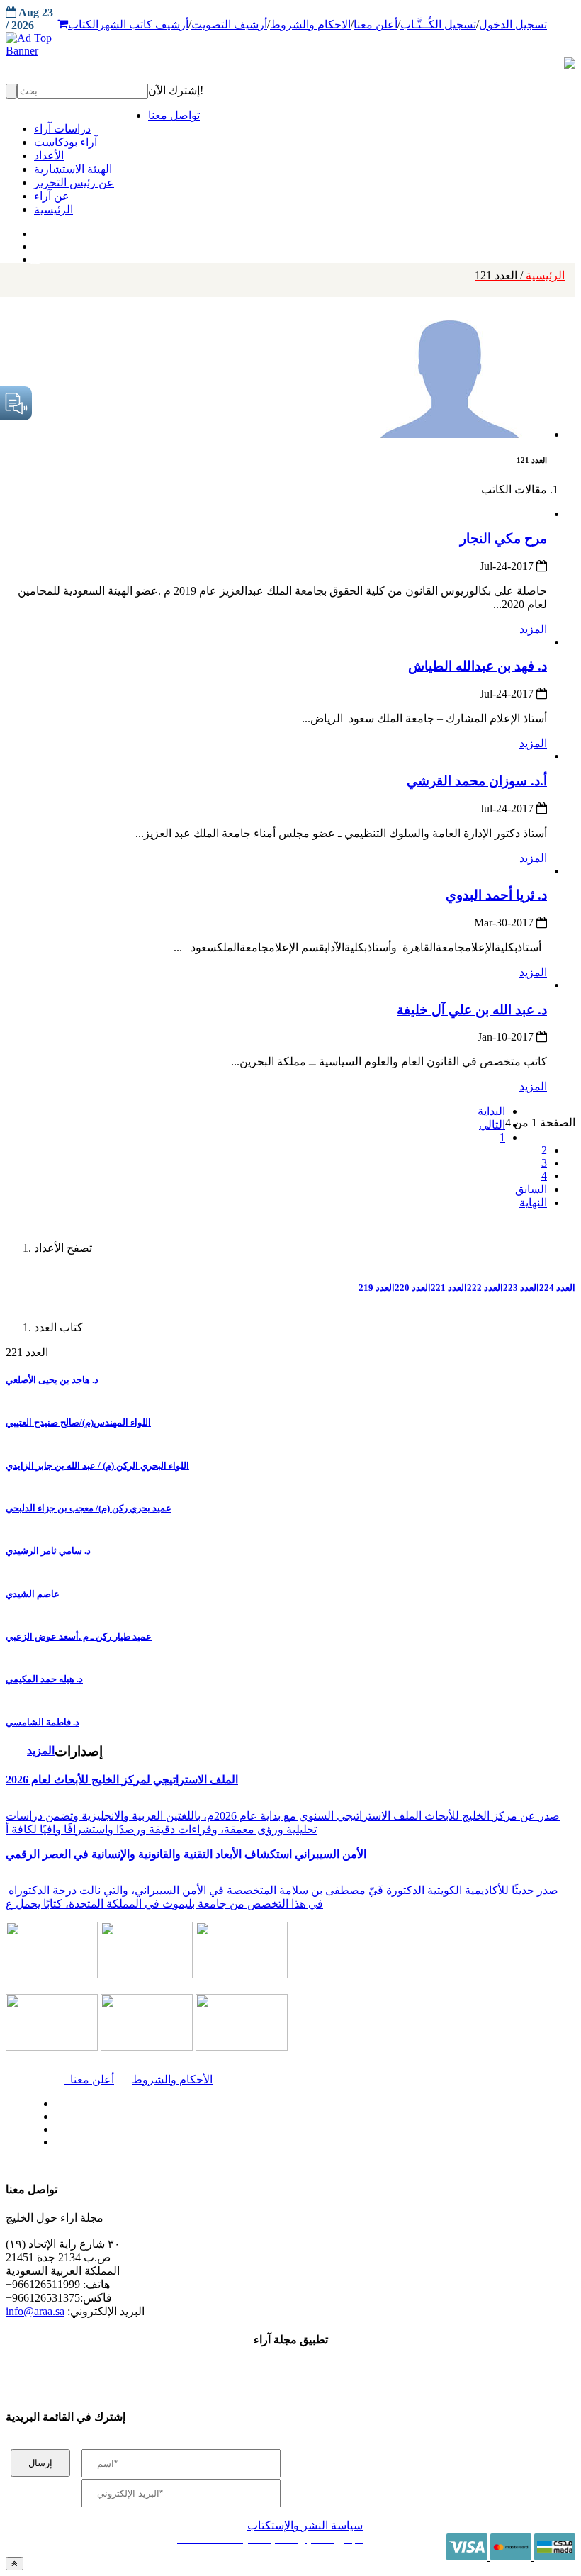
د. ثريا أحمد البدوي (496, 895)
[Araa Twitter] (36, 243)
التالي (492, 1125)
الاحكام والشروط (310, 24)
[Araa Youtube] (35, 256)
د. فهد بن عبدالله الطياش (478, 666)
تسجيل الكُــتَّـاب (438, 24)
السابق (531, 1189)
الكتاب (83, 24)
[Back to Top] (15, 2564)
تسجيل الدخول (513, 24)
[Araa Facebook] (53, 2100)
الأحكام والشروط (172, 2079)
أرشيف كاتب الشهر (143, 24)
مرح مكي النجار (503, 538)
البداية (491, 1111)
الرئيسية (520, 275)
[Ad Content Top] (290, 45)
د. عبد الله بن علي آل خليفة (472, 1010)
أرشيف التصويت (229, 24)
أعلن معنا (376, 24)
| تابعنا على (175, 2143)
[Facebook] (34, 230)
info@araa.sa (35, 2311)
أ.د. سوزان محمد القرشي (477, 781)
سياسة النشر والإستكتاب (305, 2525)
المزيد (533, 629)
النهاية (533, 1203)
